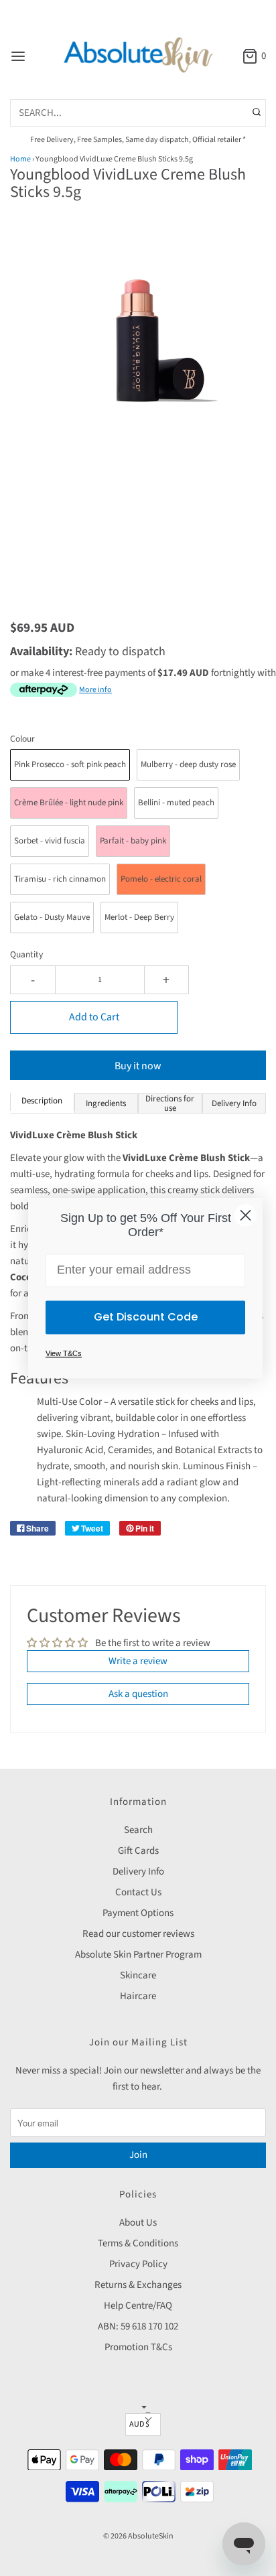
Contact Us (138, 1892)
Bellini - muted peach (176, 803)
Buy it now (138, 1066)
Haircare (138, 1996)
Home (20, 159)
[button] (138, 350)
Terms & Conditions (138, 2243)
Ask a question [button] (138, 1694)
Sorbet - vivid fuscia (50, 841)
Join (138, 2155)
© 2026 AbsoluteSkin (138, 2536)
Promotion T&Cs (138, 2347)
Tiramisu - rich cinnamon (60, 879)
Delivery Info (138, 1872)
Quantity (26, 954)
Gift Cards (138, 1851)
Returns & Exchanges (138, 2285)
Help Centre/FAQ (138, 2306)
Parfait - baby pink (133, 841)
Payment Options (138, 1913)
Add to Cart (94, 1017)
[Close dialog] (246, 1215)
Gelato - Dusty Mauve (52, 917)
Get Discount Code (146, 1317)
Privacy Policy (138, 2264)
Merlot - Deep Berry (139, 917)
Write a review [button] (138, 1661)
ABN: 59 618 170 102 (138, 2326)
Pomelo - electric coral (161, 879)
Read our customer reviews (138, 1934)
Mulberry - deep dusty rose (188, 764)
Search (138, 1830)
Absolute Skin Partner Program (138, 1955)
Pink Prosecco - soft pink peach (70, 764)
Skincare (138, 1975)
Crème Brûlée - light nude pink (69, 803)
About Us (138, 2223)
